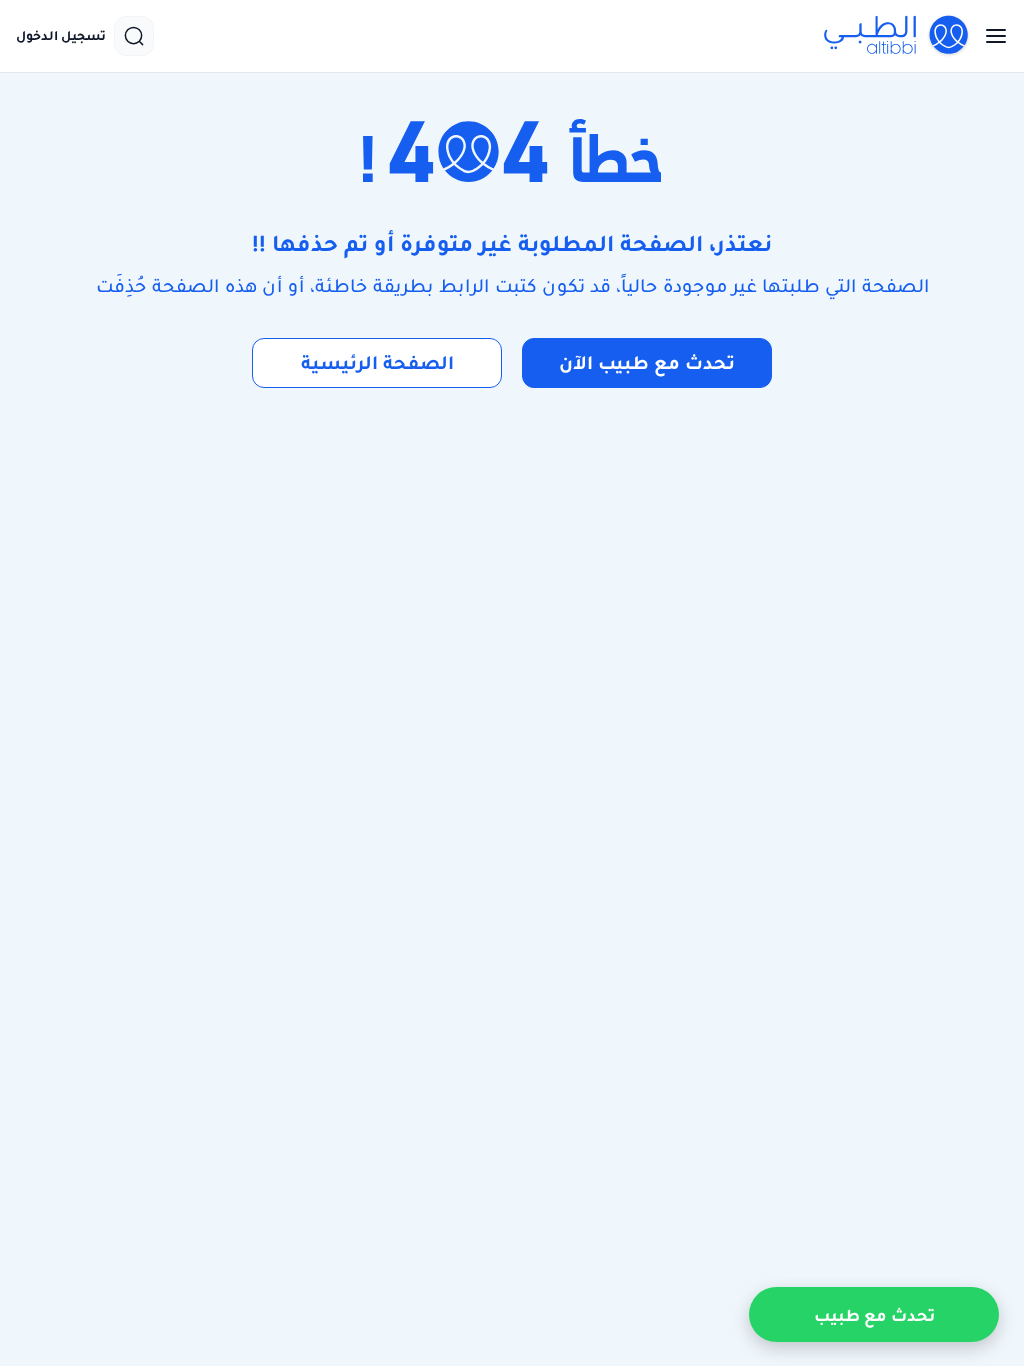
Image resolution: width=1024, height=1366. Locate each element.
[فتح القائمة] (990, 36)
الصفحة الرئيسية (377, 362)
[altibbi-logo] (897, 36)
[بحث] (134, 36)
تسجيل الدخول (61, 36)
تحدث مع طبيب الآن (647, 362)
